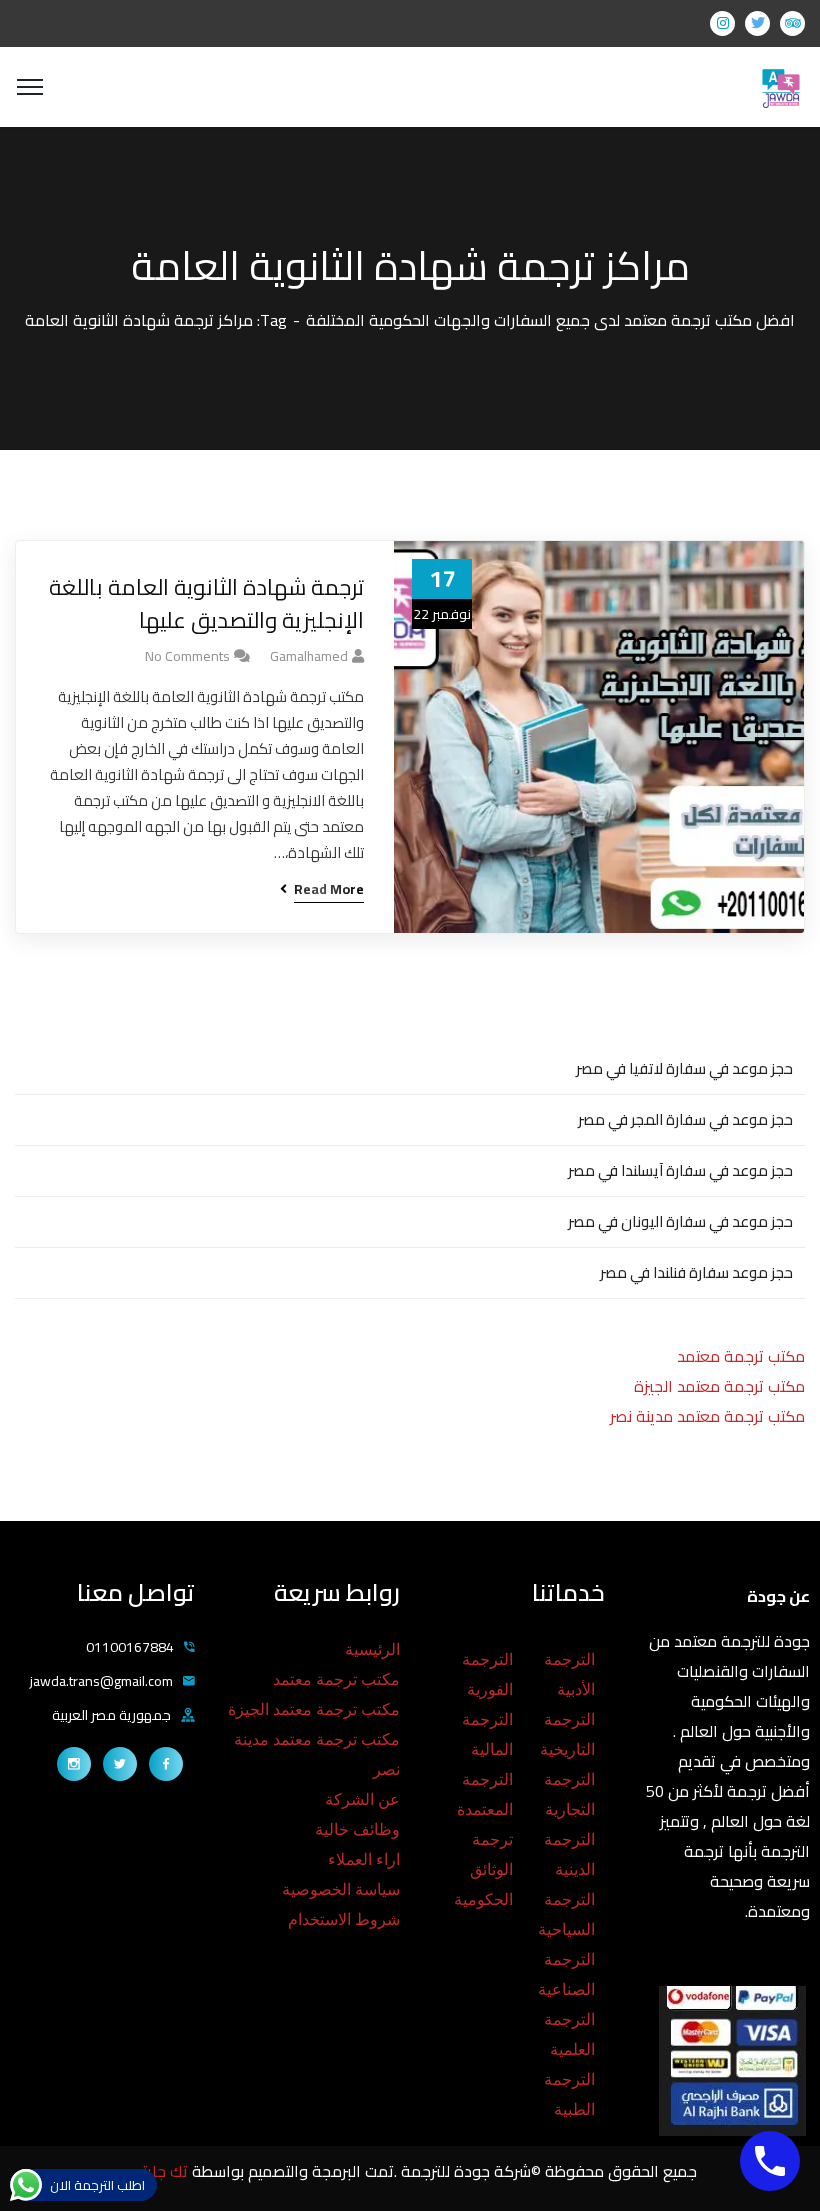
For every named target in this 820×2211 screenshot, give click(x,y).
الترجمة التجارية (569, 1794)
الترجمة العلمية (569, 2034)
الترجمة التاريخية (567, 1734)
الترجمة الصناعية (566, 1974)
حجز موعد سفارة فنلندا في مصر (696, 1272)
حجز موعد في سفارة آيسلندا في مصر (680, 1170)
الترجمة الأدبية (569, 1674)
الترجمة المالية (487, 1734)
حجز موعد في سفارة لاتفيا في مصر (684, 1068)
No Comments (187, 656)
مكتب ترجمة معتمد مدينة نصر (707, 1416)
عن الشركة (362, 1799)
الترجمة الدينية (569, 1854)
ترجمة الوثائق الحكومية (483, 1869)
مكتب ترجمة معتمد (741, 1356)
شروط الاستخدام (344, 1919)
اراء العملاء (364, 1859)
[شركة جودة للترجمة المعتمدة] (780, 85)
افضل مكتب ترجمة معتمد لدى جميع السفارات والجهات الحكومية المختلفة (550, 320)
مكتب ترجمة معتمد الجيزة (719, 1386)
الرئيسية (372, 1649)
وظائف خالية (357, 1829)
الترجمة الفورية (487, 1674)
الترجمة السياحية (566, 1914)
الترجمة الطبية (569, 2094)
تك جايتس (157, 2171)
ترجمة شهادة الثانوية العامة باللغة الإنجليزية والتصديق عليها (206, 604)
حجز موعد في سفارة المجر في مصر (685, 1119)
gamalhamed (309, 656)
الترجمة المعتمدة (485, 1794)
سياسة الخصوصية (341, 1889)
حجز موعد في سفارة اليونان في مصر (680, 1221)
